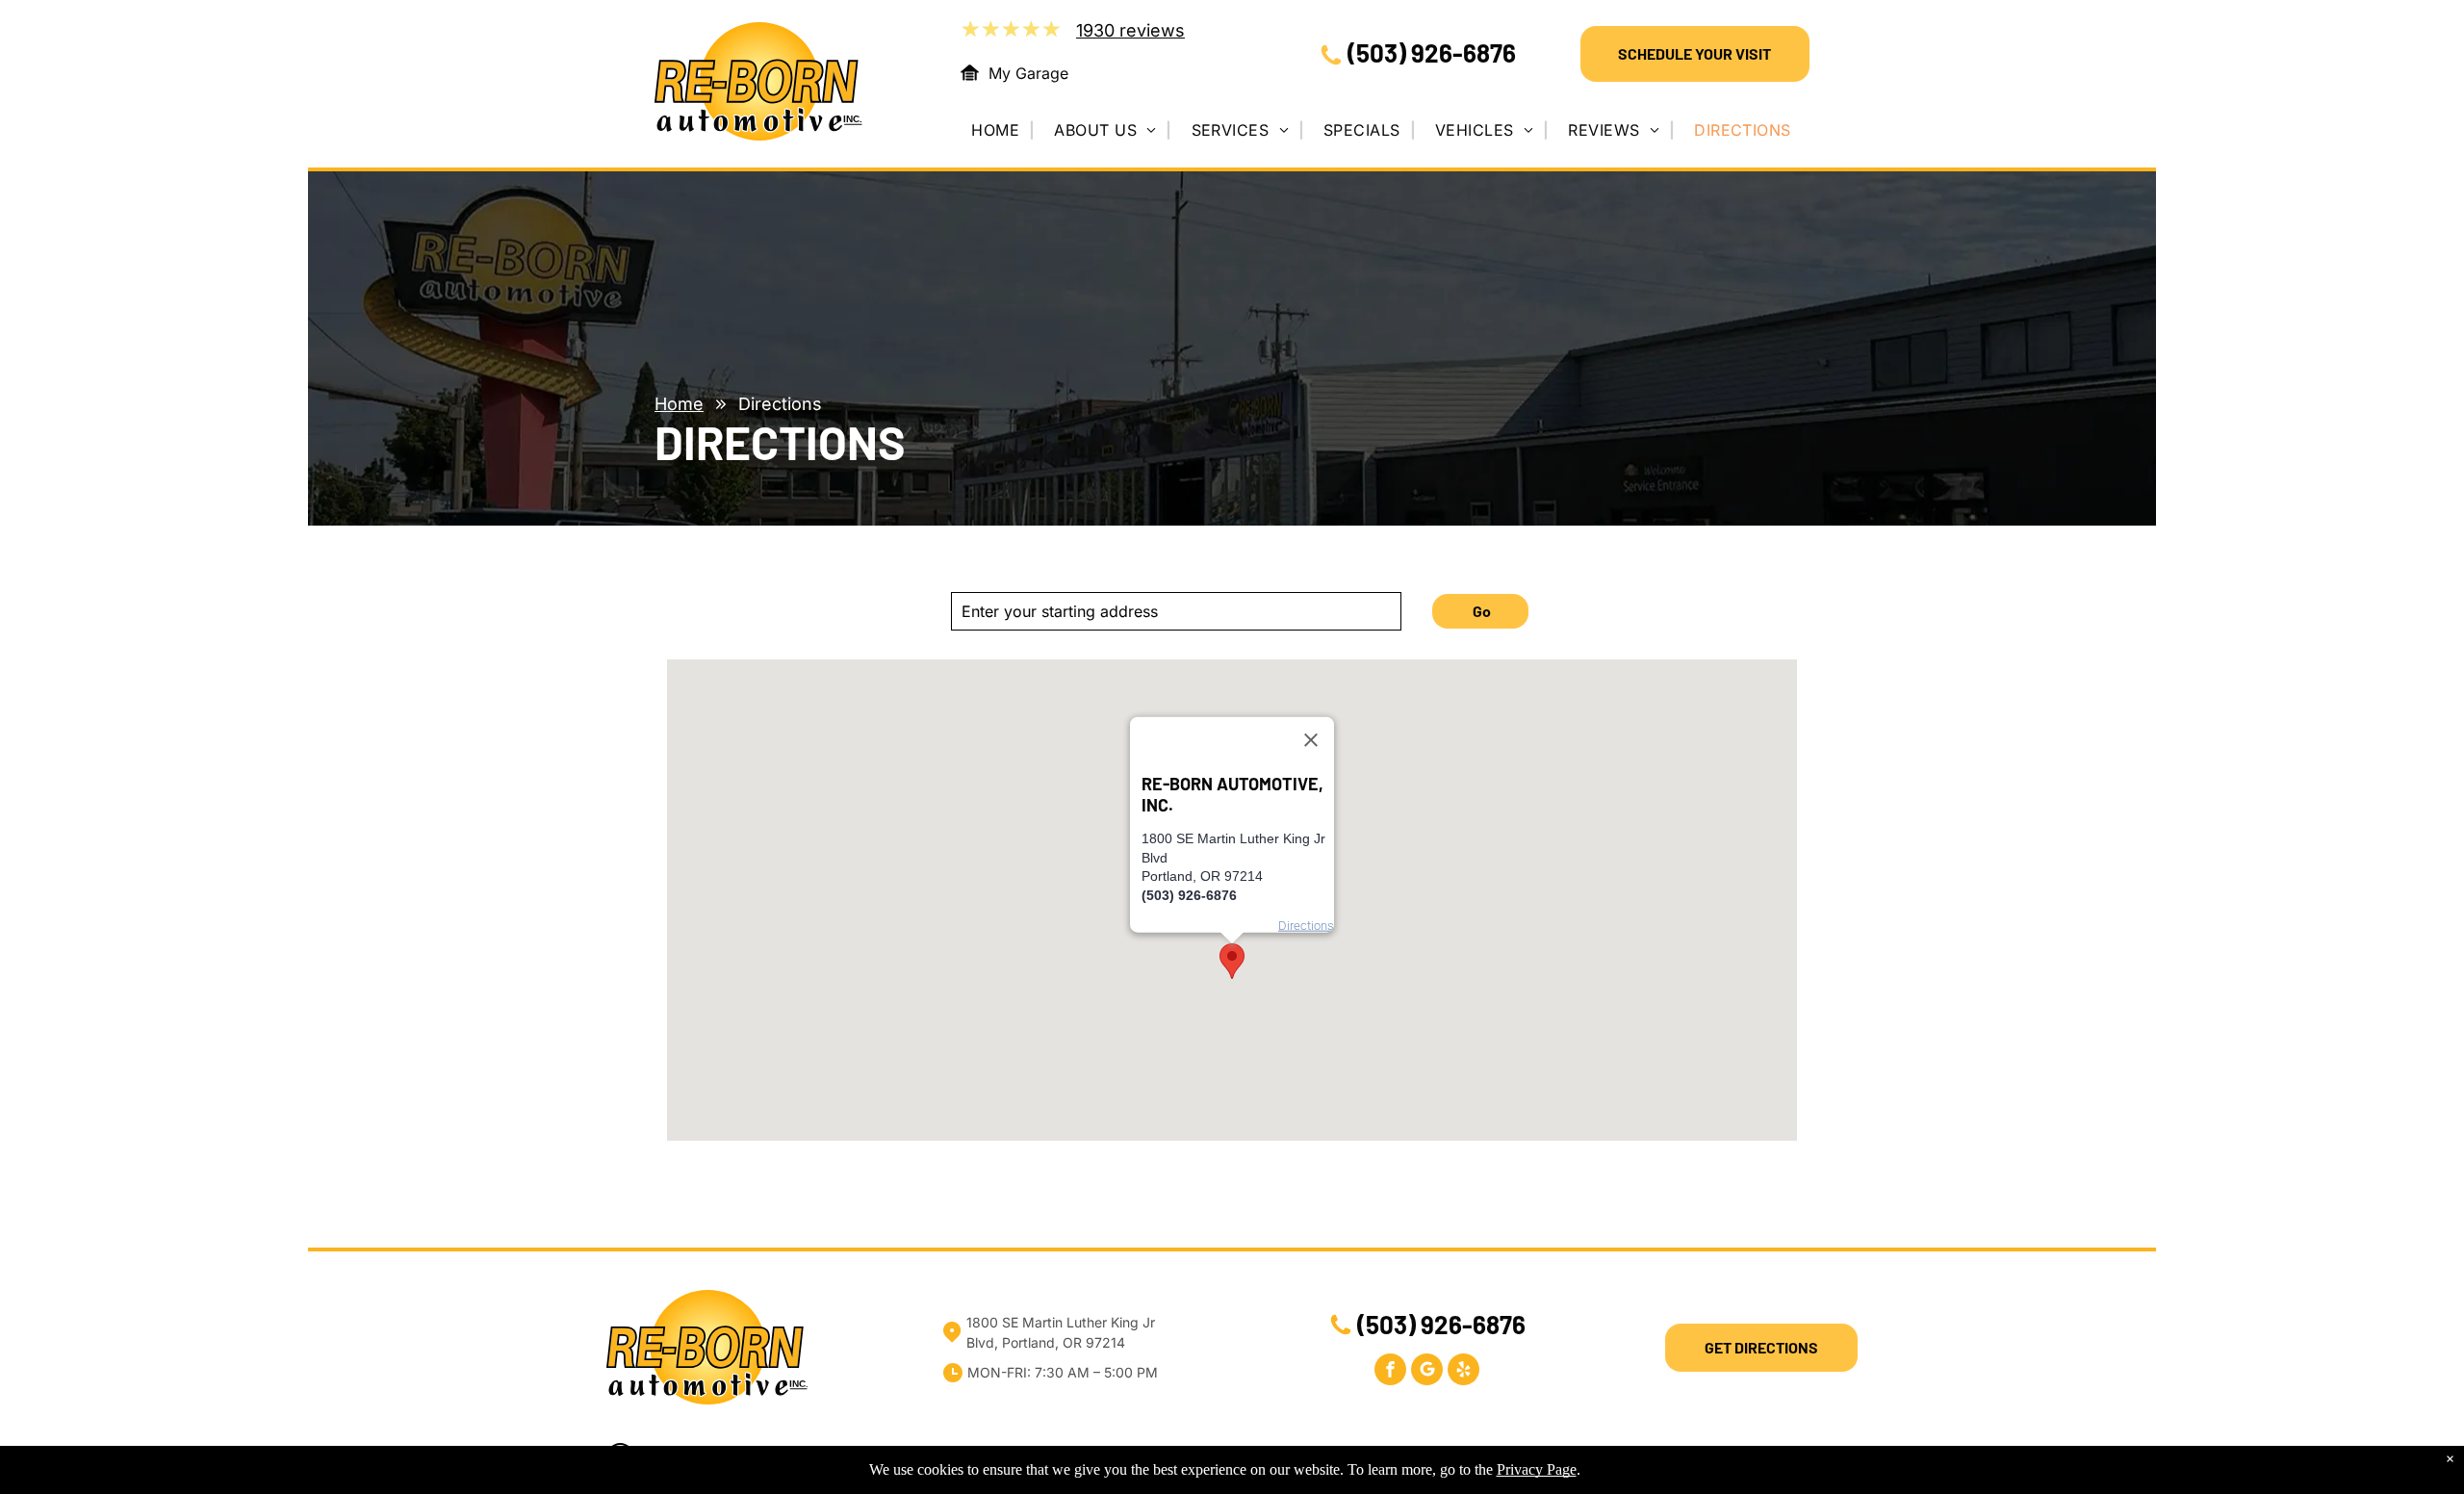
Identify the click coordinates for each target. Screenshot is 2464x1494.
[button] (1232, 961)
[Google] (1427, 1372)
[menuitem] (1002, 130)
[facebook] (1390, 1372)
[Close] (1311, 739)
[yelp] (1463, 1372)
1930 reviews (1130, 30)
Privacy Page (1537, 1469)
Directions (1306, 926)
